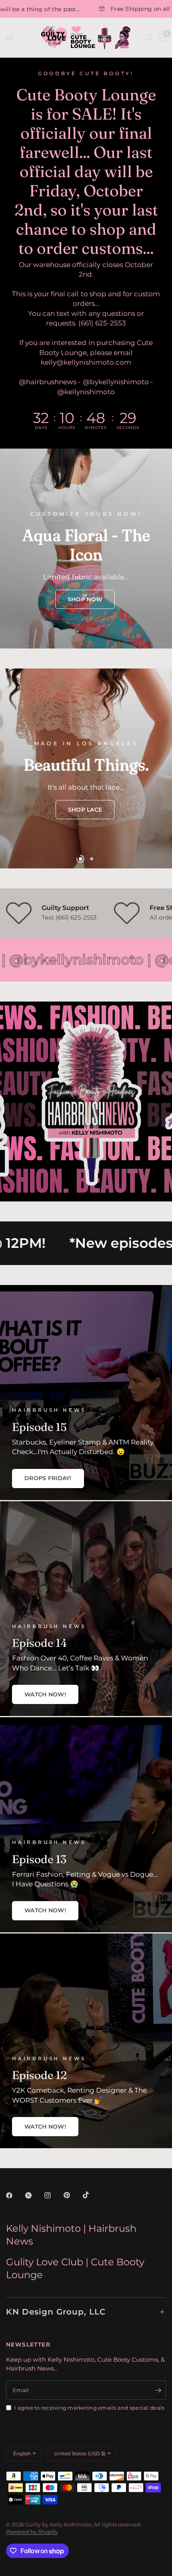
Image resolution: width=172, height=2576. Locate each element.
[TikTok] (92, 2195)
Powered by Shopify (32, 2532)
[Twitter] (34, 2195)
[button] (85, 599)
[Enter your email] (158, 2390)
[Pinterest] (72, 2195)
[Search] (149, 38)
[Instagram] (53, 2195)
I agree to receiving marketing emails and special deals (89, 2408)
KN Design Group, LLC (56, 2312)
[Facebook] (15, 2195)
